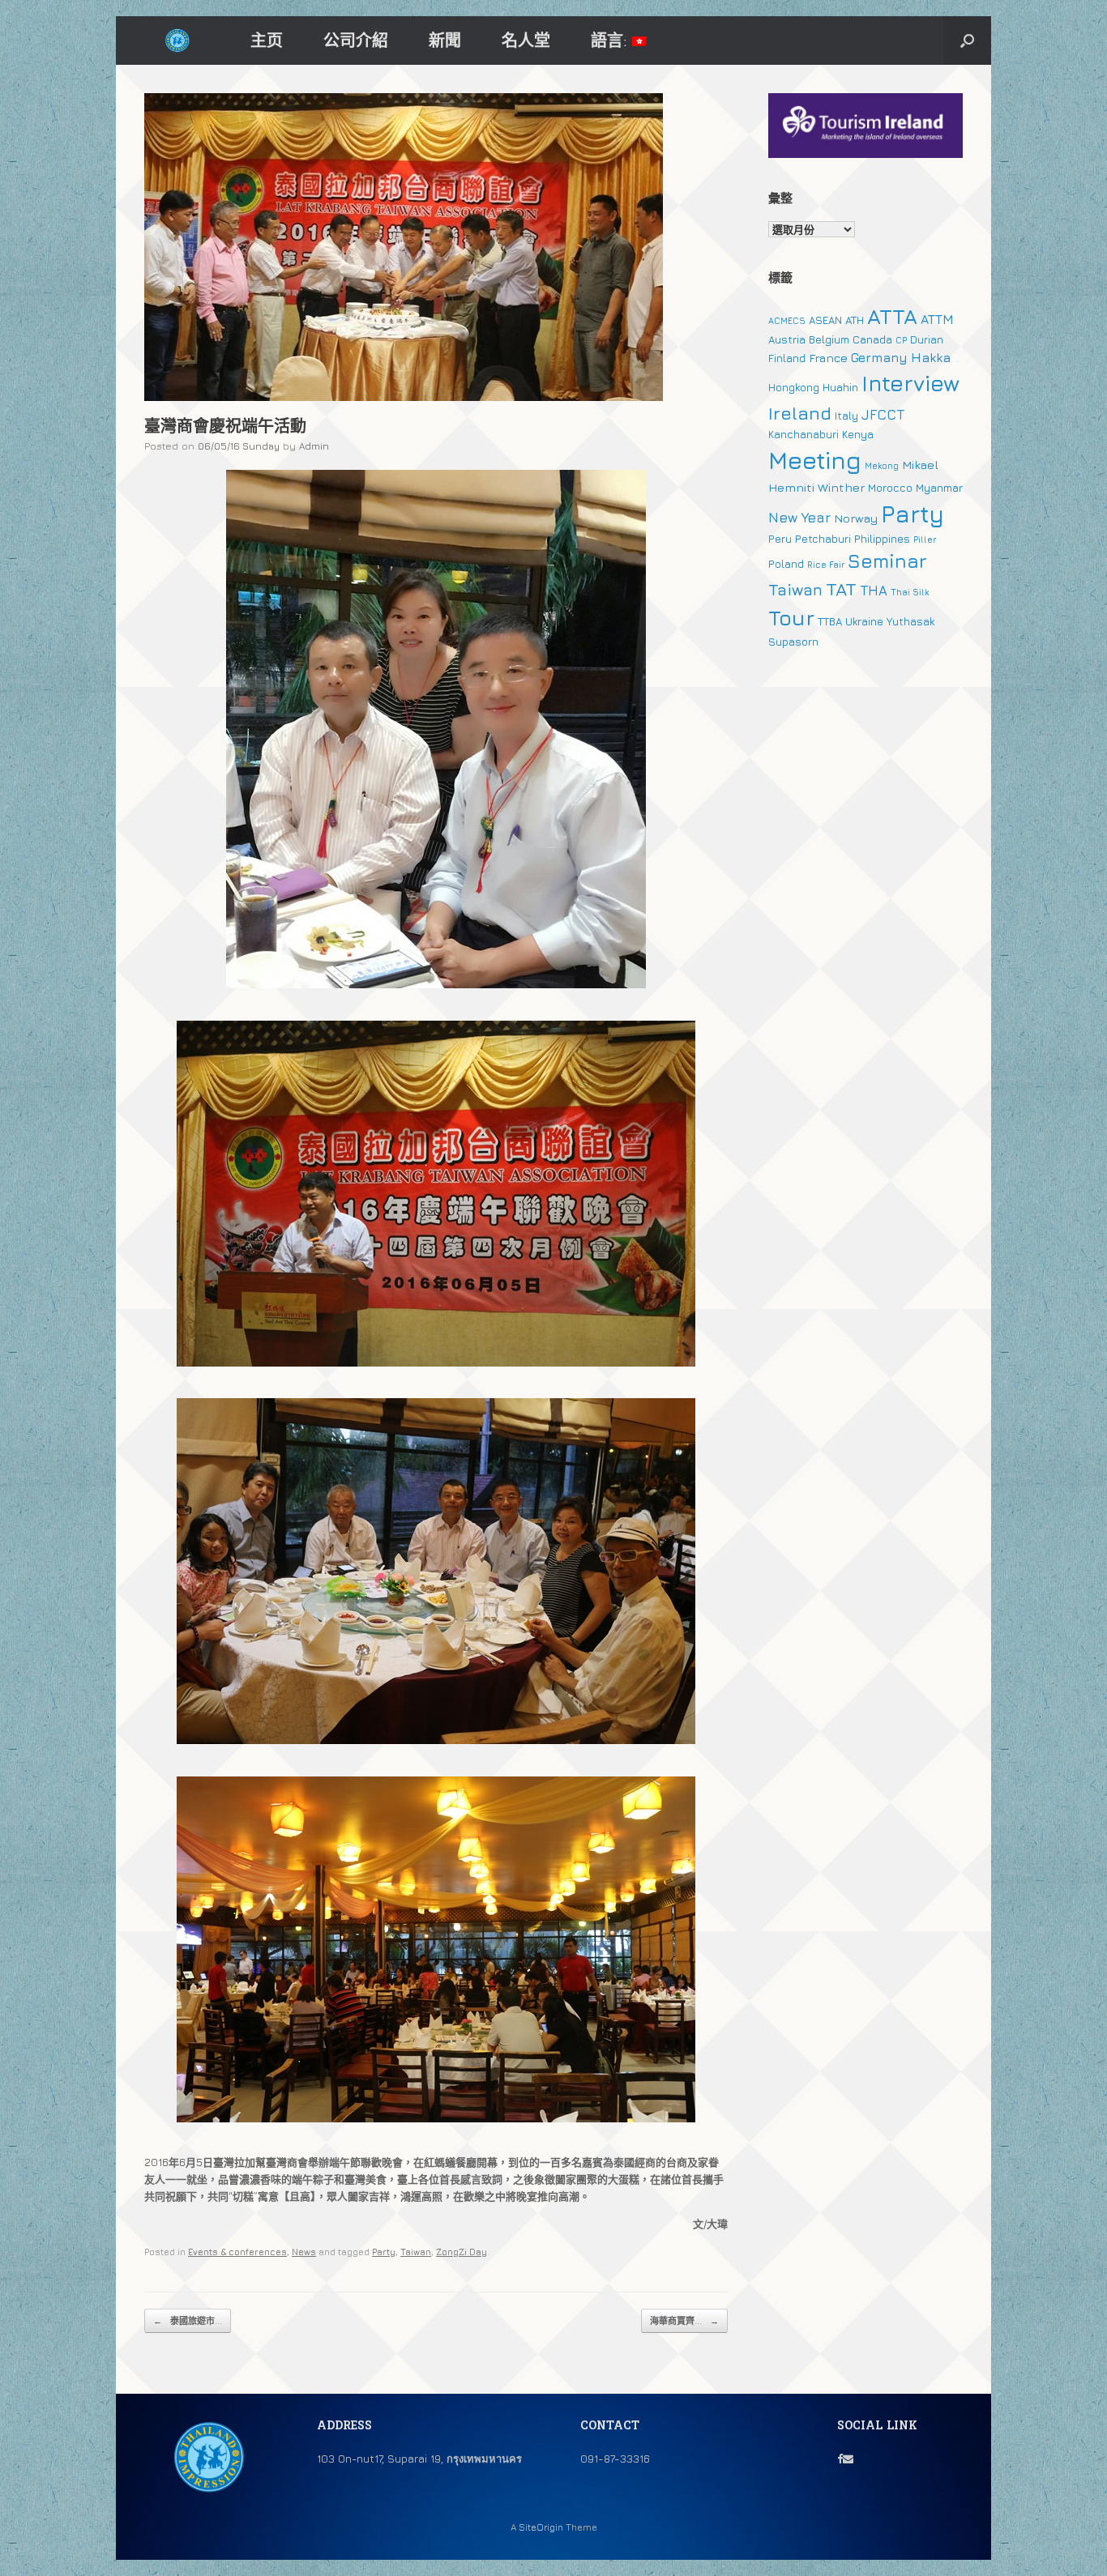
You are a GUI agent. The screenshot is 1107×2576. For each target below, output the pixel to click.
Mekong (882, 466)
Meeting (815, 460)
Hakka (931, 357)
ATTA (892, 316)
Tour (791, 618)
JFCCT (883, 415)
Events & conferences (237, 2252)
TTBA (830, 621)
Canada (872, 339)
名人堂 (526, 40)
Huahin (840, 387)
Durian (927, 339)
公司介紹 (356, 40)
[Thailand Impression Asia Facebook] (840, 2459)
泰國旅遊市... (188, 2320)
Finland (787, 358)
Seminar (887, 561)
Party (384, 2252)
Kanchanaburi (804, 434)
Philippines (882, 539)
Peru (780, 539)
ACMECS (787, 321)
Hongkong (794, 387)
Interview (910, 383)
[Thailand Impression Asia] (177, 41)
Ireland (800, 413)
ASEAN (825, 320)
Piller (925, 540)
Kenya (858, 434)
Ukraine (864, 621)
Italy (846, 416)
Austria (787, 339)
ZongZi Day (462, 2252)
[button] (967, 41)
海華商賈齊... (684, 2320)
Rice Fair (826, 565)
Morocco (890, 488)
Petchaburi (823, 539)
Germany (879, 357)
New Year (799, 518)
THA (874, 591)
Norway (856, 518)
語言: (611, 40)
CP (901, 340)
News (304, 2252)
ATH (855, 320)
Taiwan (416, 2252)
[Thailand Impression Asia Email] (848, 2459)
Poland (786, 564)
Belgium (829, 339)
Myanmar (939, 488)
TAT (841, 589)
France (828, 358)
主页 (267, 40)
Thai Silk (910, 592)
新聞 (445, 40)
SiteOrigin (541, 2527)
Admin (314, 446)
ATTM (937, 319)
